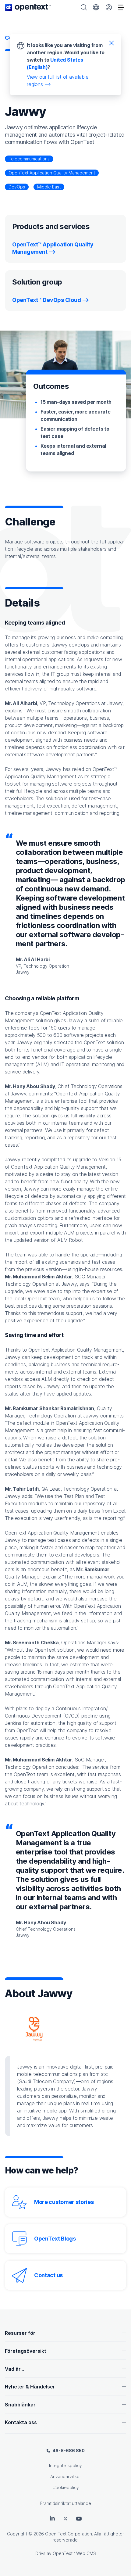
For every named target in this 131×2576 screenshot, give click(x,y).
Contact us (48, 2275)
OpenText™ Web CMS (74, 2553)
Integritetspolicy (65, 2465)
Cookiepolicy (66, 2487)
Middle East (49, 187)
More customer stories (64, 2202)
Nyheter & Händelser (30, 2387)
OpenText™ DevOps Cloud (46, 300)
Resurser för (20, 2333)
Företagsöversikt (26, 2351)
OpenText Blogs (55, 2239)
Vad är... (14, 2369)
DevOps (17, 187)
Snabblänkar (20, 2405)
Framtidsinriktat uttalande (66, 2503)
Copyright (17, 2534)
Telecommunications (29, 159)
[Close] (112, 43)
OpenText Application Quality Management (52, 173)
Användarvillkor (66, 2476)
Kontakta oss (21, 2422)
